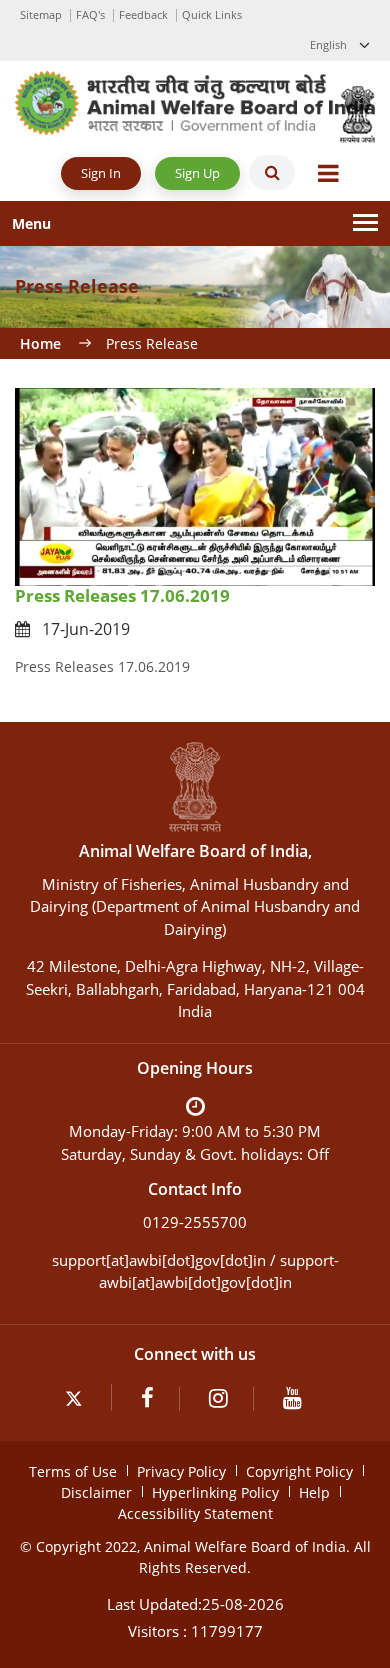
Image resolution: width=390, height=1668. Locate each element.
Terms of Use (73, 1471)
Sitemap (41, 14)
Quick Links (212, 14)
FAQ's (90, 14)
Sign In (101, 173)
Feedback (143, 14)
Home (40, 343)
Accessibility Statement (195, 1513)
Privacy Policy (181, 1471)
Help (314, 1492)
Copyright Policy (299, 1471)
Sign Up (197, 173)
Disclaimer (96, 1492)
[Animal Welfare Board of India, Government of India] (195, 101)
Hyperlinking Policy (215, 1492)
